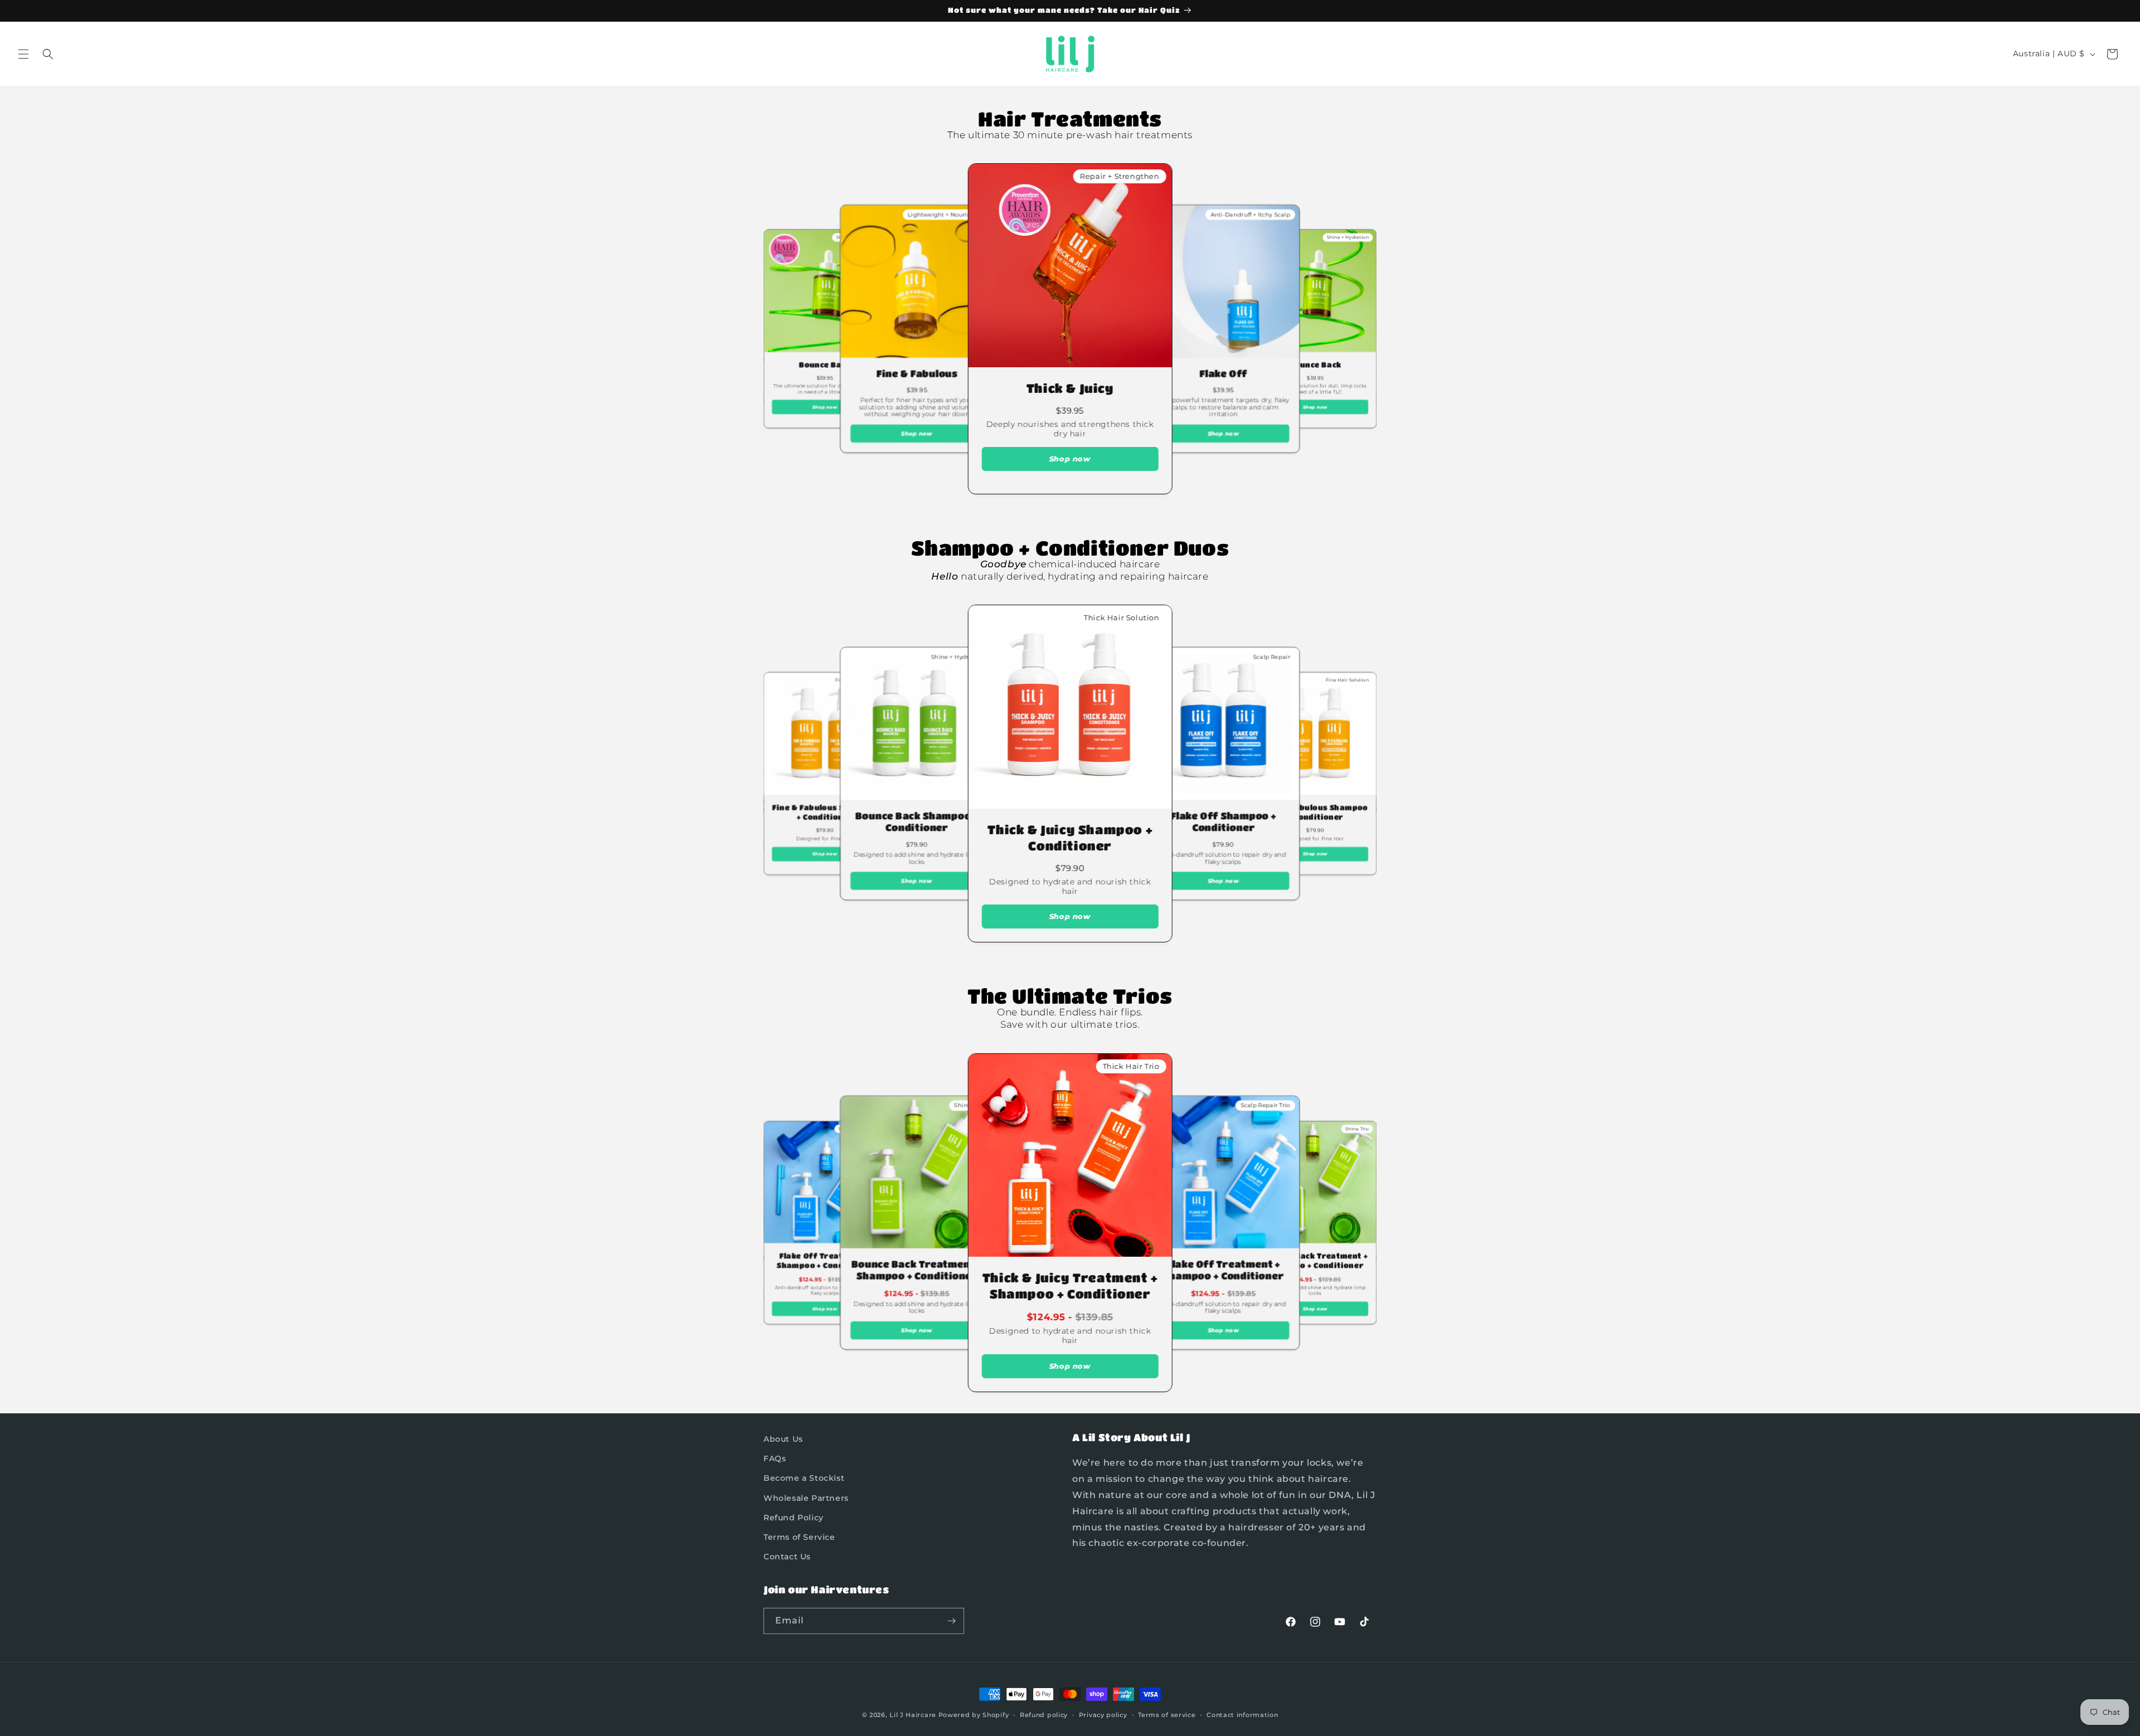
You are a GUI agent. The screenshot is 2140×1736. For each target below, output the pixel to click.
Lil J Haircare (913, 1715)
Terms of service (1167, 1715)
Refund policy (1044, 1715)
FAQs (775, 1458)
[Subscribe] (951, 1621)
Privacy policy (1103, 1715)
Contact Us (787, 1557)
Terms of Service (799, 1537)
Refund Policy (794, 1518)
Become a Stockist (804, 1478)
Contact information (1242, 1715)
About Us (783, 1439)
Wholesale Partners (806, 1498)
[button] (23, 54)
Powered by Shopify (974, 1715)
